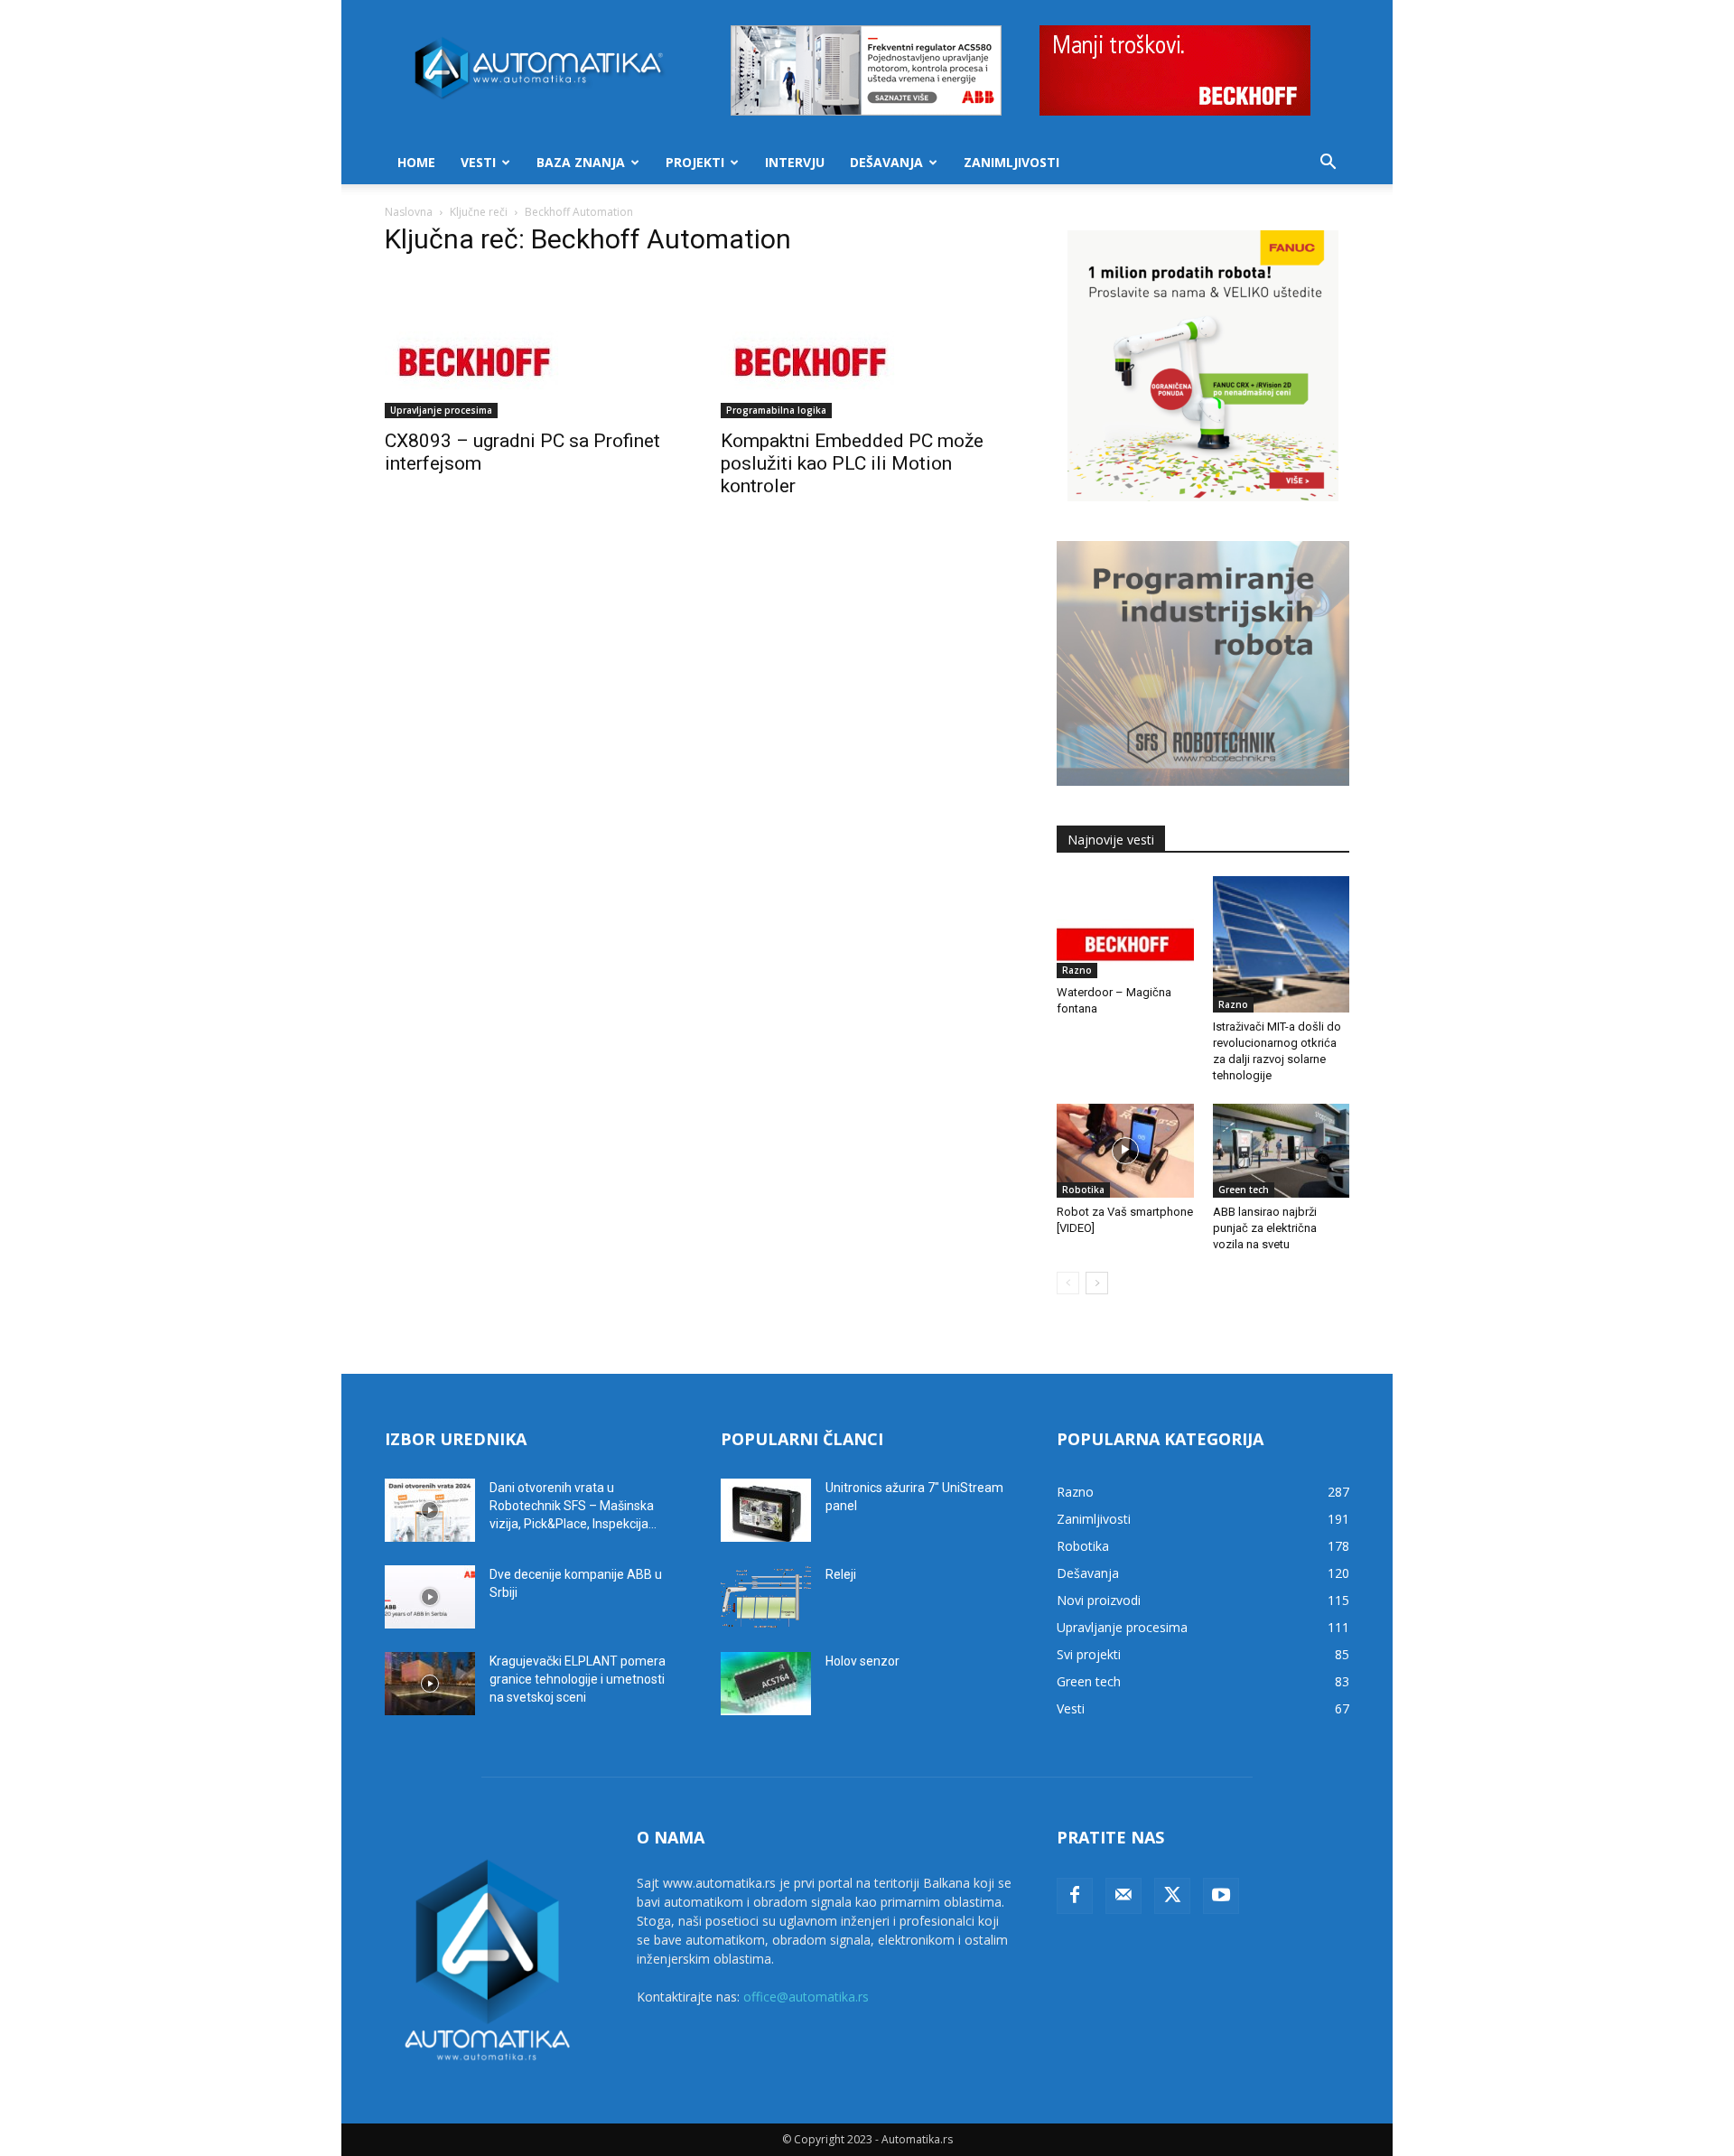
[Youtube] (1221, 1896)
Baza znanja (581, 162)
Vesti (478, 162)
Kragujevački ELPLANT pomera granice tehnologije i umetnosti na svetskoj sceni (578, 1679)
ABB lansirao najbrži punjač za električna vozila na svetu (1265, 1228)
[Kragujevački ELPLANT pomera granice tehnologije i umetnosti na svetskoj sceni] (430, 1684)
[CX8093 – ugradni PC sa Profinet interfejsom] (531, 346)
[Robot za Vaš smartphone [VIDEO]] (1125, 1151)
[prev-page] (1068, 1283)
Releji (841, 1574)
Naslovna (409, 212)
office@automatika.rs (806, 1997)
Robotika (1083, 1190)
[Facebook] (1075, 1896)
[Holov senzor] (766, 1684)
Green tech (1244, 1190)
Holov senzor (862, 1661)
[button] (1328, 164)
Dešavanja (886, 162)
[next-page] (1097, 1283)
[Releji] (766, 1597)
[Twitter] (1172, 1896)
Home (416, 162)
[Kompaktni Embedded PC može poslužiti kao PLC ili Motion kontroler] (867, 346)
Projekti (695, 162)
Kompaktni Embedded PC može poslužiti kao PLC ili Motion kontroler (852, 463)
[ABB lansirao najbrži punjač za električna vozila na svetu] (1282, 1151)
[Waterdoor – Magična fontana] (1125, 928)
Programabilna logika (776, 410)
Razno (1077, 970)
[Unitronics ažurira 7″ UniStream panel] (766, 1510)
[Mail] (1123, 1896)
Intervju (795, 162)
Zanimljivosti (1011, 162)
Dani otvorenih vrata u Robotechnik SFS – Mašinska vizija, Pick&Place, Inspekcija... (573, 1506)
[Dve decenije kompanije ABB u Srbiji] (430, 1597)
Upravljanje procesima (441, 410)
